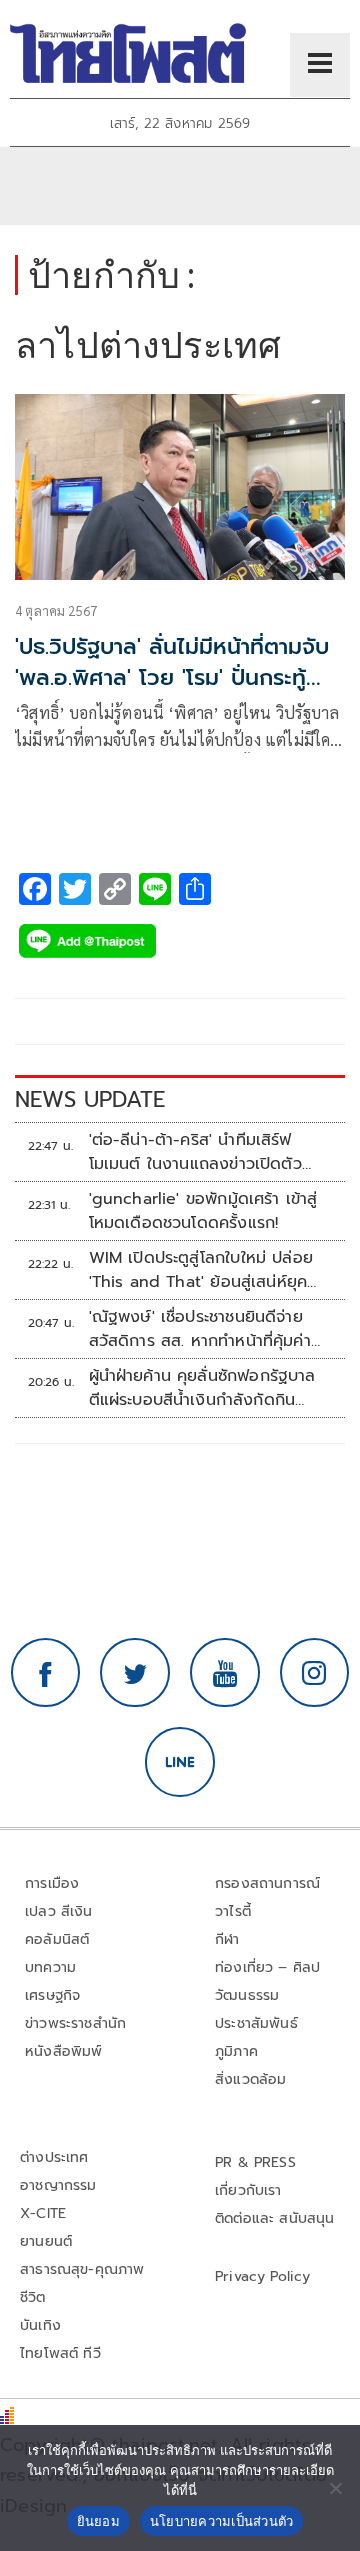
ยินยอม (98, 2521)
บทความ (50, 1967)
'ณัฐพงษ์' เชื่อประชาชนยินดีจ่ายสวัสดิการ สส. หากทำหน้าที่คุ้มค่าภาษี (200, 1329)
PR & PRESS (255, 2162)
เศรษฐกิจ (52, 1995)
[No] (335, 2488)
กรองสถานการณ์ (267, 1883)
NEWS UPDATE (90, 1099)
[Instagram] (315, 1673)
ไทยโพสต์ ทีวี (60, 2353)
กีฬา (227, 1939)
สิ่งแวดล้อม (250, 2079)
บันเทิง (40, 2325)
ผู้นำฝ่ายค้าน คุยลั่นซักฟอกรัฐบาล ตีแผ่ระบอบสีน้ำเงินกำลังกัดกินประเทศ (202, 1388)
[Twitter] (135, 1673)
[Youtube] (225, 1673)
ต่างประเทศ (54, 2157)
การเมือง (52, 1883)
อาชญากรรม (58, 2185)
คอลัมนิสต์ (57, 1939)
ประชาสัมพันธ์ (256, 2023)
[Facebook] (46, 1673)
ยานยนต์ (46, 2241)
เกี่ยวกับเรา (248, 2190)
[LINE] (180, 1762)
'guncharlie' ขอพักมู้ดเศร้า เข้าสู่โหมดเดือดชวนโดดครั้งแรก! (203, 1211)
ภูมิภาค (236, 2051)
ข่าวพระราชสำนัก (75, 2023)
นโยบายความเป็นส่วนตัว (222, 2521)
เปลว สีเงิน (59, 1911)
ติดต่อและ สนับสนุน (275, 2218)
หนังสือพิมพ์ (63, 2051)
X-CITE (43, 2213)
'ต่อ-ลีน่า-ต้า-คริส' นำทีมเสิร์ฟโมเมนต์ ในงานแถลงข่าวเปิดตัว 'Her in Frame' (195, 1152)
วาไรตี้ (233, 1911)
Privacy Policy (263, 2276)
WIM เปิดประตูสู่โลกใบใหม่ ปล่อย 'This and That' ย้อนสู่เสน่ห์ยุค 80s (201, 1270)
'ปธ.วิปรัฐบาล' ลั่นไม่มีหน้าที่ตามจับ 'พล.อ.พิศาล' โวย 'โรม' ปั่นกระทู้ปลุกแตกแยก (172, 677)
